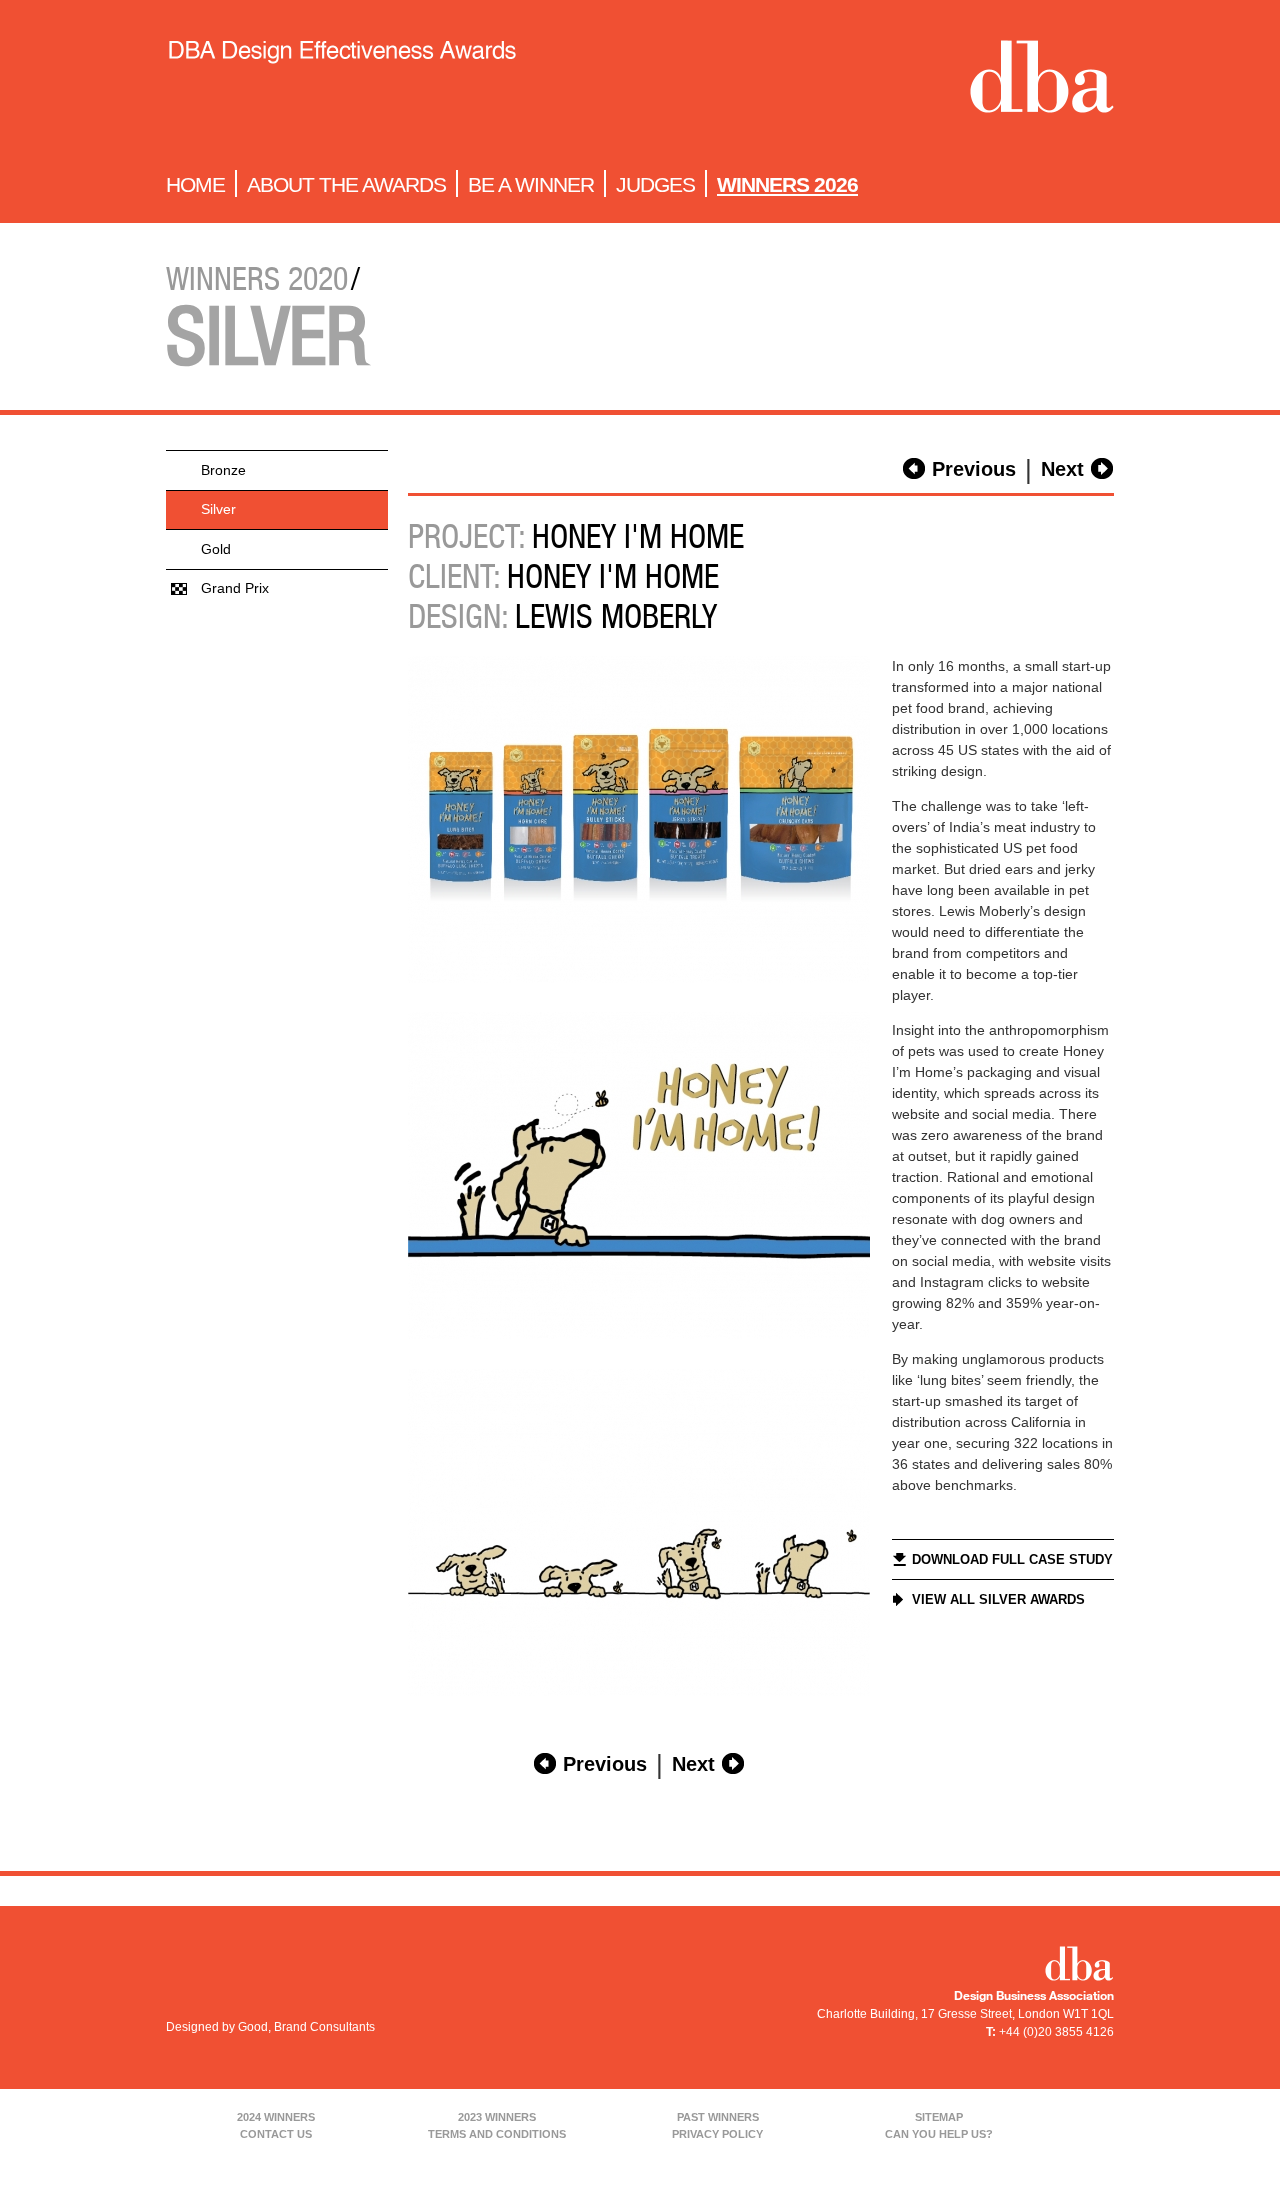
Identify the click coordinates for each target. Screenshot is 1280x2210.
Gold (216, 549)
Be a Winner (531, 184)
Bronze (223, 470)
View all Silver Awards (998, 1599)
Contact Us (276, 2134)
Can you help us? (939, 2134)
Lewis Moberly (616, 616)
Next (1062, 469)
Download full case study (1012, 1559)
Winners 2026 (787, 184)
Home (195, 184)
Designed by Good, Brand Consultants (270, 2027)
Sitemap (939, 2117)
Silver (218, 509)
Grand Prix (235, 588)
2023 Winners (497, 2117)
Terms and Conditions (497, 2134)
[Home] (341, 81)
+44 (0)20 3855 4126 (1056, 2032)
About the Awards (346, 184)
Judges (655, 184)
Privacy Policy (717, 2134)
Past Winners (718, 2117)
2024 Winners (276, 2117)
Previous (974, 469)
